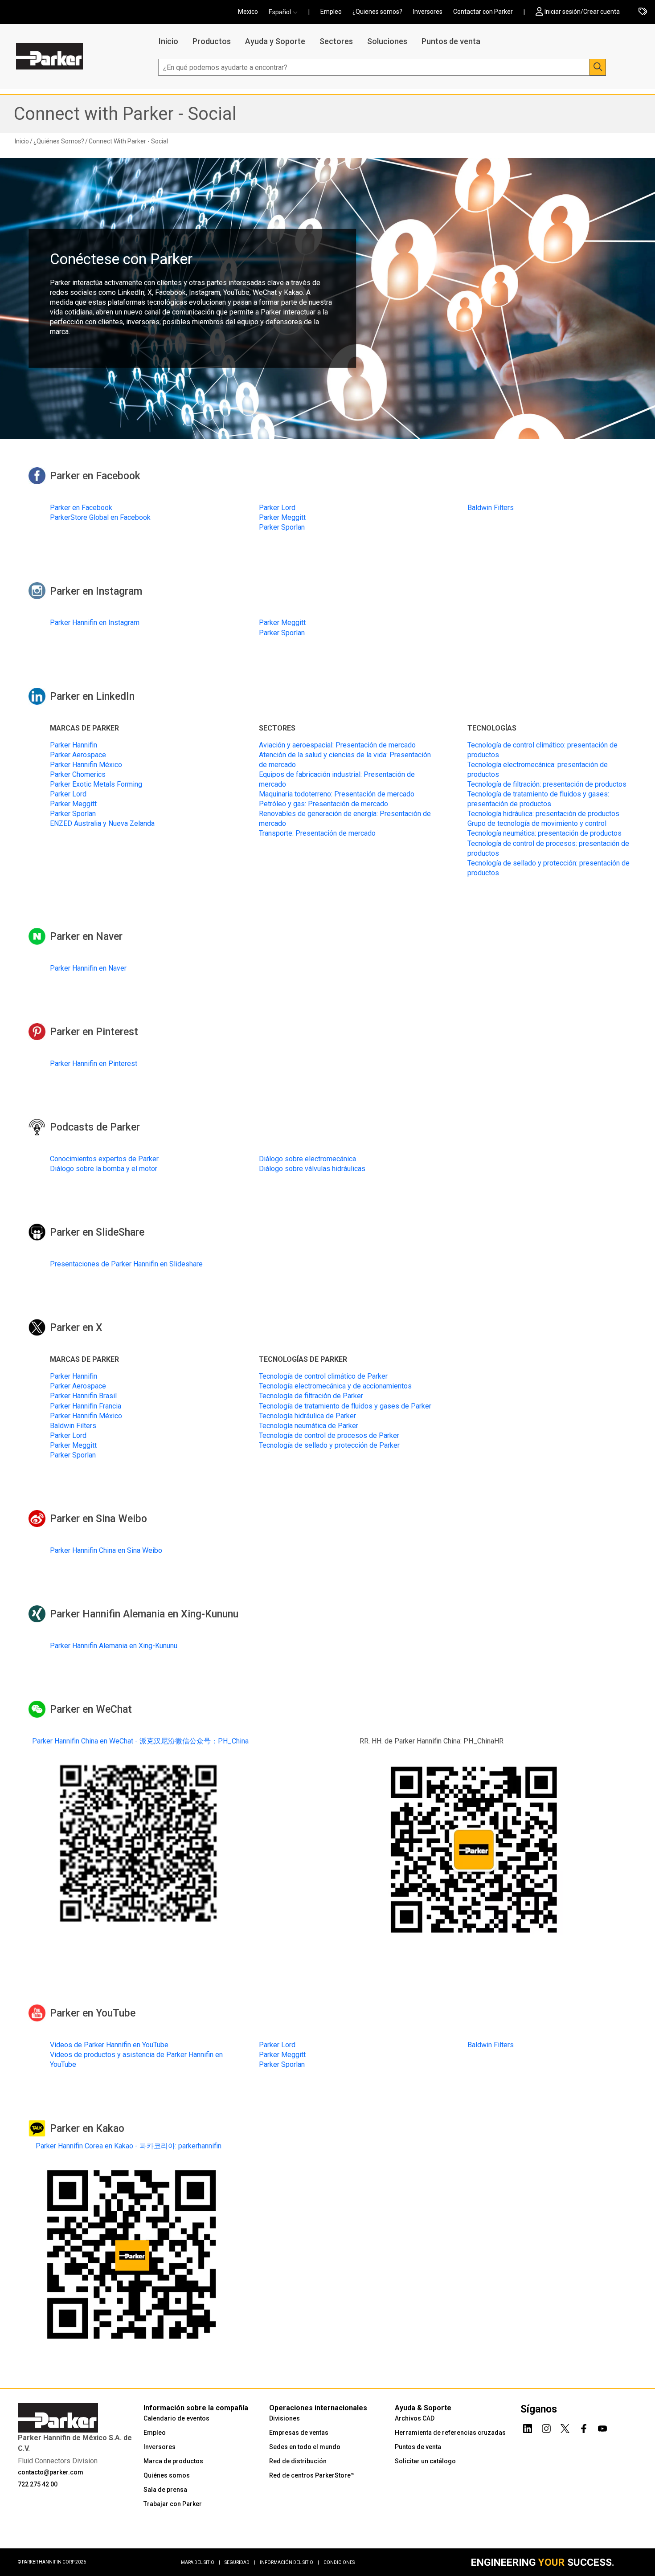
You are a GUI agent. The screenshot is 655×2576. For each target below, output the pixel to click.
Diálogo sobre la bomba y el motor (104, 1169)
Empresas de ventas (299, 2433)
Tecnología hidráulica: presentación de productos (543, 814)
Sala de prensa (165, 2490)
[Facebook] (584, 2427)
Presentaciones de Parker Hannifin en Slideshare (126, 1264)
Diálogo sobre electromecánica (307, 1159)
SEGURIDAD (240, 2562)
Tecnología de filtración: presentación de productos (547, 784)
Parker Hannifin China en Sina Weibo (106, 1550)
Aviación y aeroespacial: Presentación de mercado (337, 745)
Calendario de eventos (176, 2418)
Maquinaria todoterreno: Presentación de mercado (337, 794)
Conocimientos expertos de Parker (104, 1159)
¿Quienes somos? (377, 12)
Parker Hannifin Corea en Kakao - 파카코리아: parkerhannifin (129, 2146)
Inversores (428, 12)
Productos (212, 41)
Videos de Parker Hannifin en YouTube (109, 2045)
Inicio (168, 41)
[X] (565, 2427)
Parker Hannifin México (86, 765)
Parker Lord (277, 508)
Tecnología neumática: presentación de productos (544, 833)
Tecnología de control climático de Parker (323, 1376)
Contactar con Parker (483, 12)
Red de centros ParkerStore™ (312, 2475)
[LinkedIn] (528, 2427)
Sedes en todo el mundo (305, 2447)
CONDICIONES (339, 2562)
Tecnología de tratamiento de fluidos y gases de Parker (345, 1406)
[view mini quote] (643, 12)
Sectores (336, 41)
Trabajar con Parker (173, 2504)
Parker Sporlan (282, 527)
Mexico (248, 12)
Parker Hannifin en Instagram (95, 623)
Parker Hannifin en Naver (88, 968)
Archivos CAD (415, 2418)
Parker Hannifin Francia (86, 1406)
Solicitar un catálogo (425, 2461)
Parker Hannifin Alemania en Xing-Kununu (114, 1646)
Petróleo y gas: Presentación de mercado (323, 804)
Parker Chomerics (78, 774)
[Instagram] (546, 2427)
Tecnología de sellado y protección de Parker (329, 1445)
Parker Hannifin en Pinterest (94, 1063)
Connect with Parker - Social (125, 114)
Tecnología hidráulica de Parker (307, 1416)
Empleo (331, 12)
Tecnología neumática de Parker (309, 1426)
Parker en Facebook (81, 508)
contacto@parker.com (51, 2472)
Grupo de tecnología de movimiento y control (537, 823)
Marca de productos (173, 2461)
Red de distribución (298, 2461)
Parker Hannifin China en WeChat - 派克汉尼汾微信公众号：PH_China (140, 1741)
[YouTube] (602, 2427)
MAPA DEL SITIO (201, 2562)
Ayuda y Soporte (275, 41)
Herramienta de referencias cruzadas (450, 2433)
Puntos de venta (451, 41)
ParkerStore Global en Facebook (100, 517)
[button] (286, 12)
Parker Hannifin (74, 745)
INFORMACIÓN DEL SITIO (289, 2562)
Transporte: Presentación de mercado (317, 833)
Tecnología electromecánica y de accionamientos (335, 1386)
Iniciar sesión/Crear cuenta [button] (582, 12)
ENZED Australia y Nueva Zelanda (102, 823)
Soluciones (387, 41)
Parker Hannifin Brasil (83, 1396)
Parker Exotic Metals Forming (96, 784)
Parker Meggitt (282, 517)
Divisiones (285, 2418)
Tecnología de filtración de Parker (311, 1396)
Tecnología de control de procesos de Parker (329, 1435)
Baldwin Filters (491, 508)
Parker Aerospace (78, 755)
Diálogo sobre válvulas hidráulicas (312, 1169)
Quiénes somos (167, 2475)
